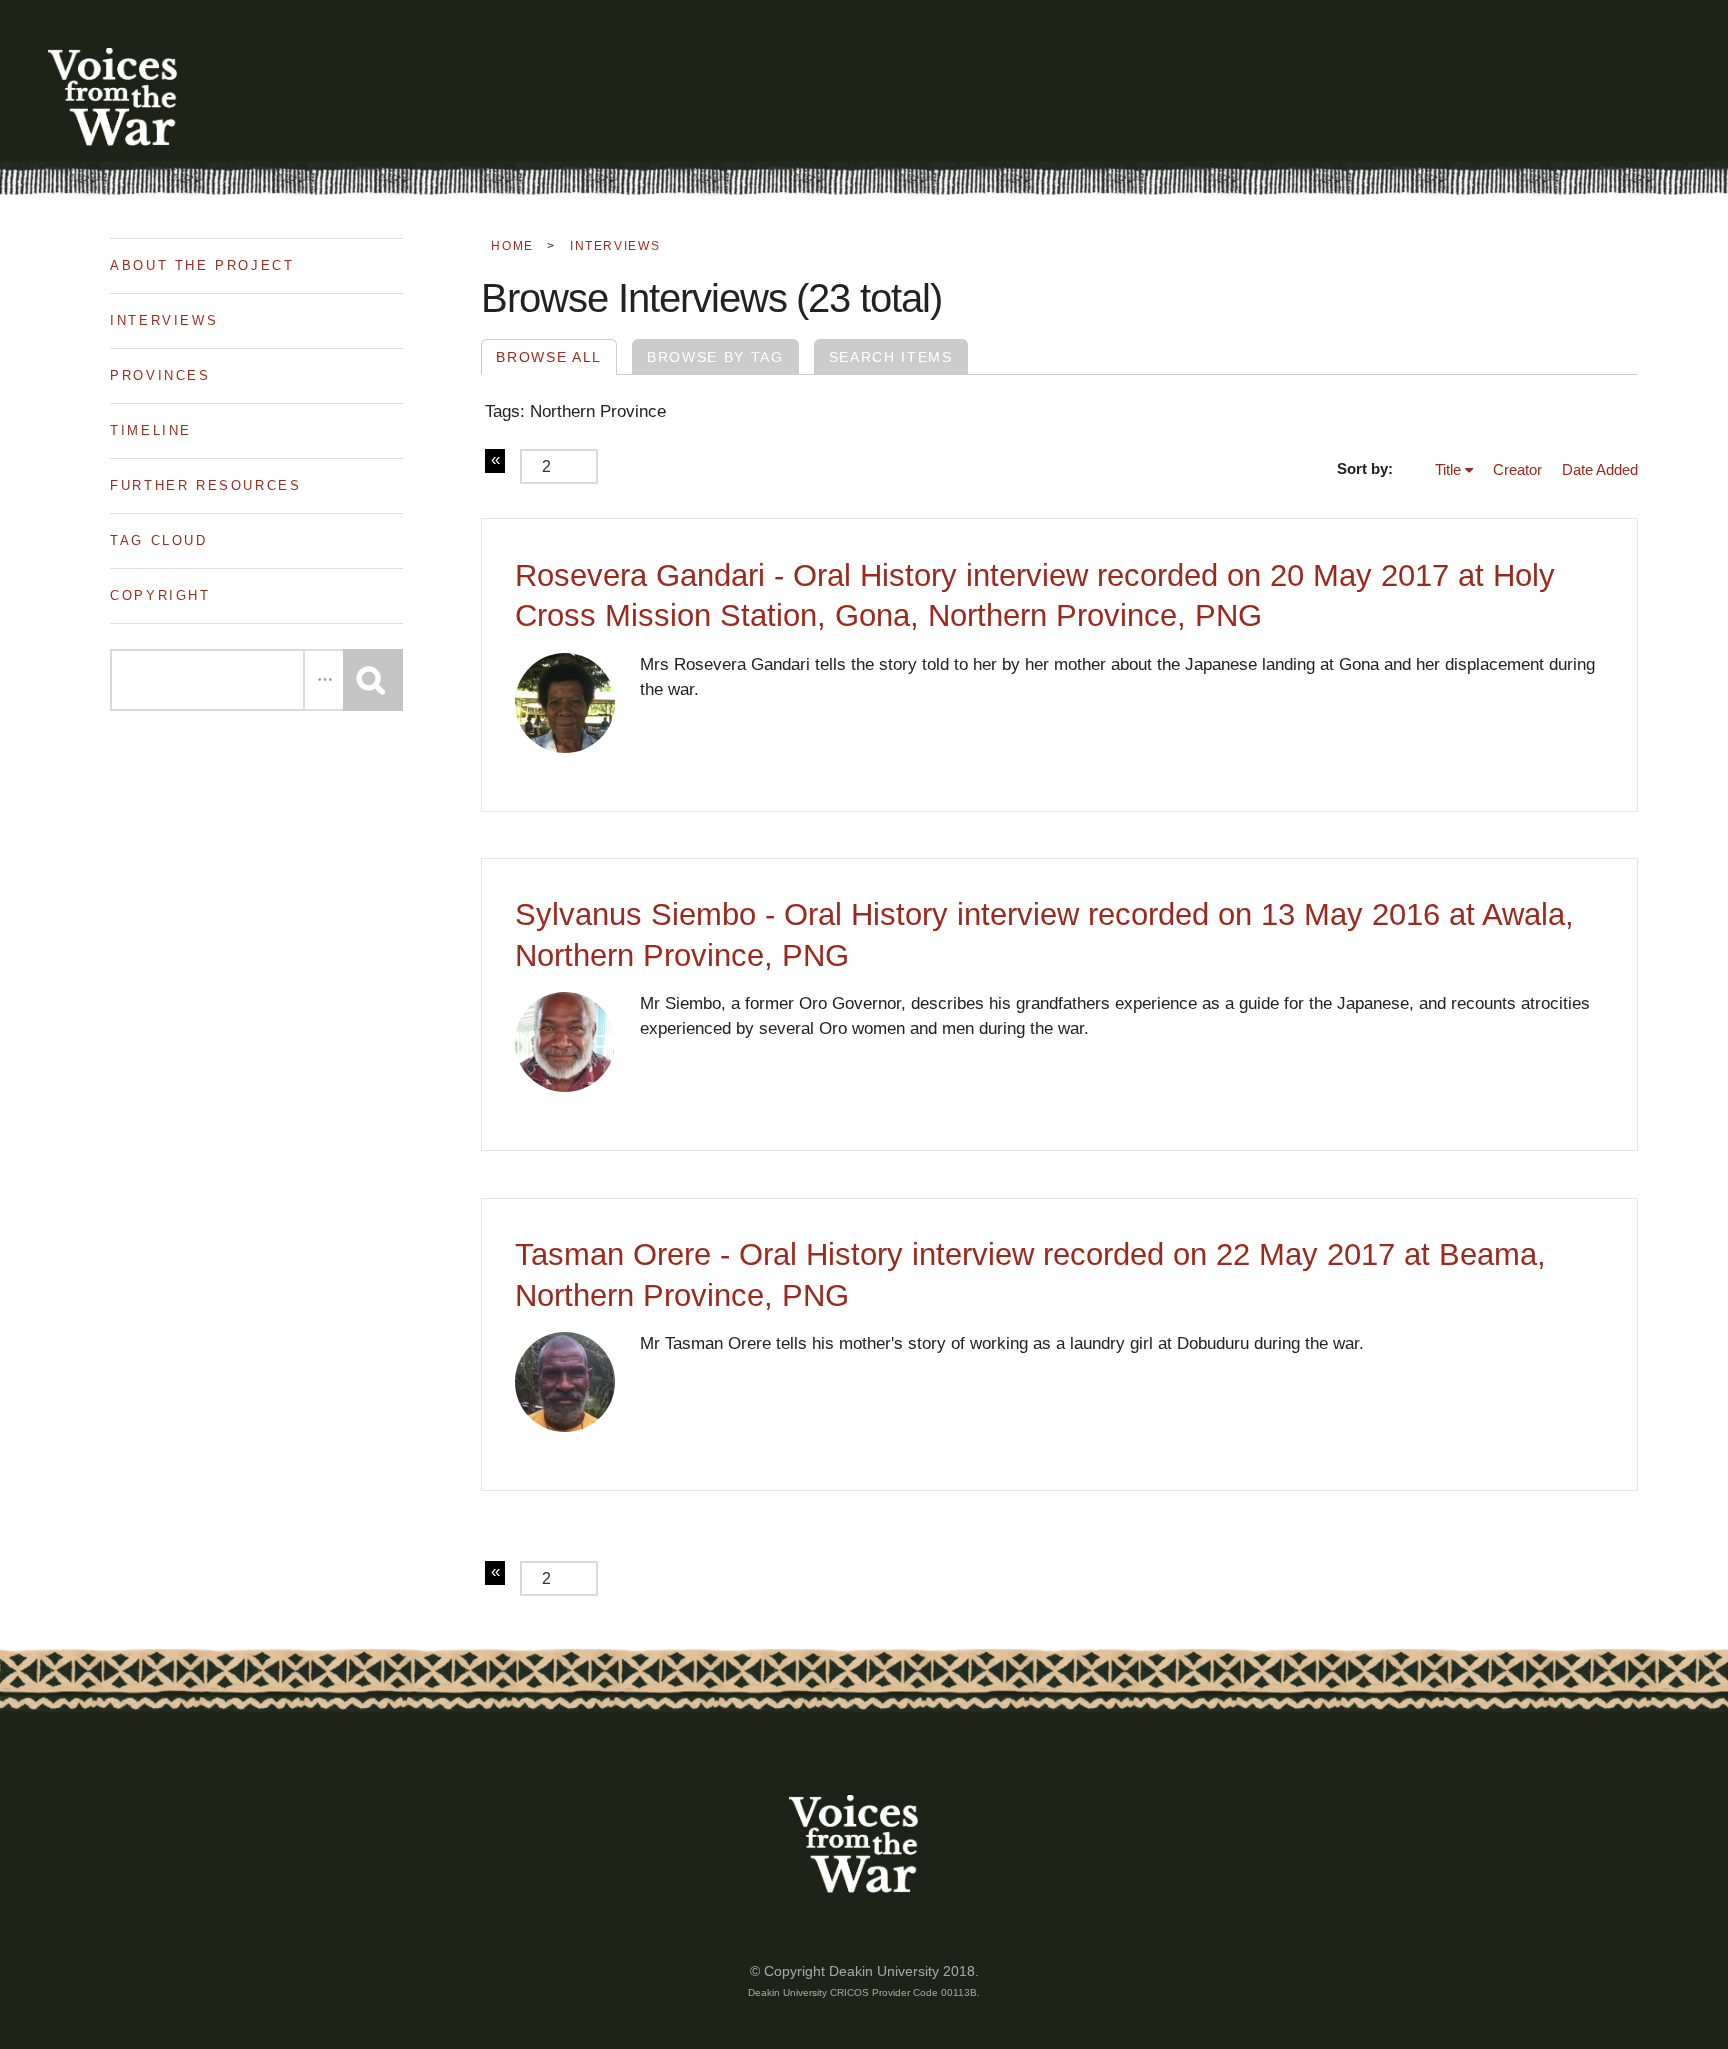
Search (373, 680)
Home (512, 246)
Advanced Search (323, 680)
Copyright (160, 595)
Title (1448, 470)
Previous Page (495, 461)
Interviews (164, 320)
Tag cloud (158, 540)
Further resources (205, 485)
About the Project (202, 265)
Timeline (151, 430)
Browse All (549, 357)
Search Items (891, 357)
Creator (1517, 470)
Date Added (1600, 470)
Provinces (160, 375)
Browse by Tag (715, 357)
